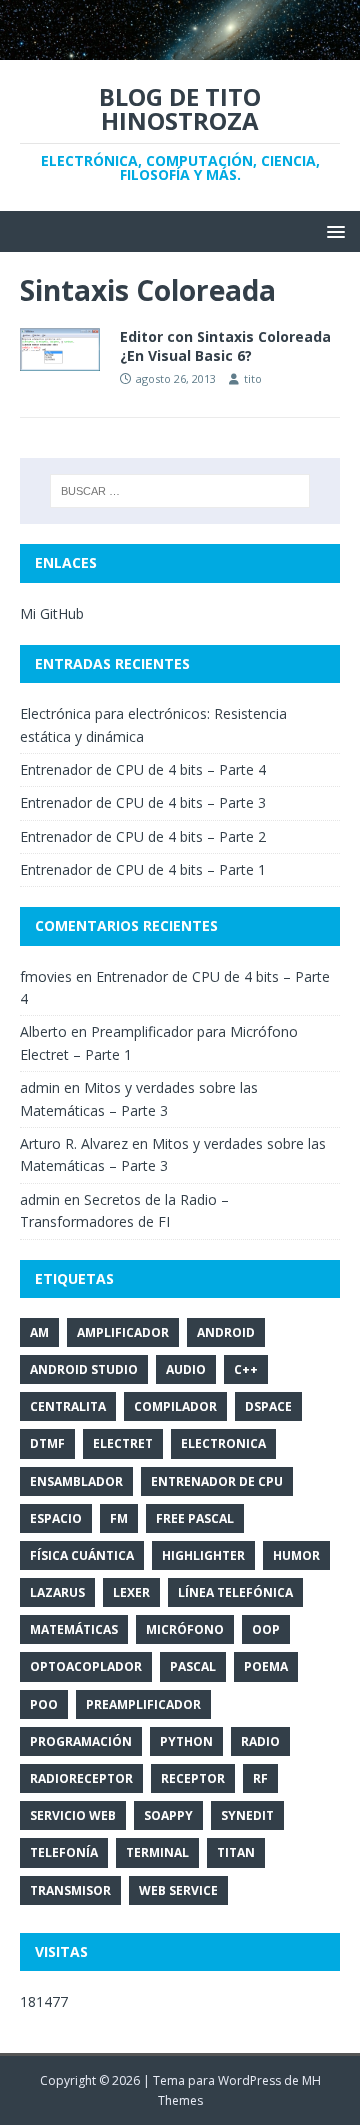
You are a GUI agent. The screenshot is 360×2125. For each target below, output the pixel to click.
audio (186, 1369)
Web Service (178, 1890)
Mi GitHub (52, 613)
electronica (223, 1443)
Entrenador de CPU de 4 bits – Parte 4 (143, 769)
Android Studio (84, 1369)
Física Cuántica (82, 1555)
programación (81, 1741)
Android (226, 1332)
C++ (246, 1369)
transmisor (70, 1890)
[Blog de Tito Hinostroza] (180, 47)
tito (253, 378)
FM (119, 1518)
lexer (131, 1592)
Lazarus (57, 1592)
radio (260, 1741)
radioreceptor (81, 1778)
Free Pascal (195, 1518)
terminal (157, 1852)
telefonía (64, 1852)
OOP (266, 1629)
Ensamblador (76, 1481)
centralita (68, 1406)
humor (296, 1555)
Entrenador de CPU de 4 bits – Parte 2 (143, 836)
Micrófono (185, 1629)
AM (39, 1332)
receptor (193, 1778)
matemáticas (74, 1629)
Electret (123, 1443)
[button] (332, 230)
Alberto (43, 1031)
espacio (56, 1518)
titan (236, 1852)
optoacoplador (86, 1666)
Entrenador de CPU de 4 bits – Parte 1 (143, 869)
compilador (175, 1406)
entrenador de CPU (217, 1481)
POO (44, 1704)
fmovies (46, 976)
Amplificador (123, 1332)
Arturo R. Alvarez (74, 1143)
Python (186, 1741)
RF (260, 1778)
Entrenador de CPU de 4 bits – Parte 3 (143, 802)
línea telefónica (235, 1592)
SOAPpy (168, 1815)
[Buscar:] (180, 491)
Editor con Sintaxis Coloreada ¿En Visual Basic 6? (225, 345)
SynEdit (247, 1815)
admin (40, 1087)
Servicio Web (73, 1815)
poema (266, 1666)
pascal (193, 1666)
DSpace (268, 1406)
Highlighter (203, 1555)
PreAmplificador (143, 1704)
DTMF (47, 1443)
